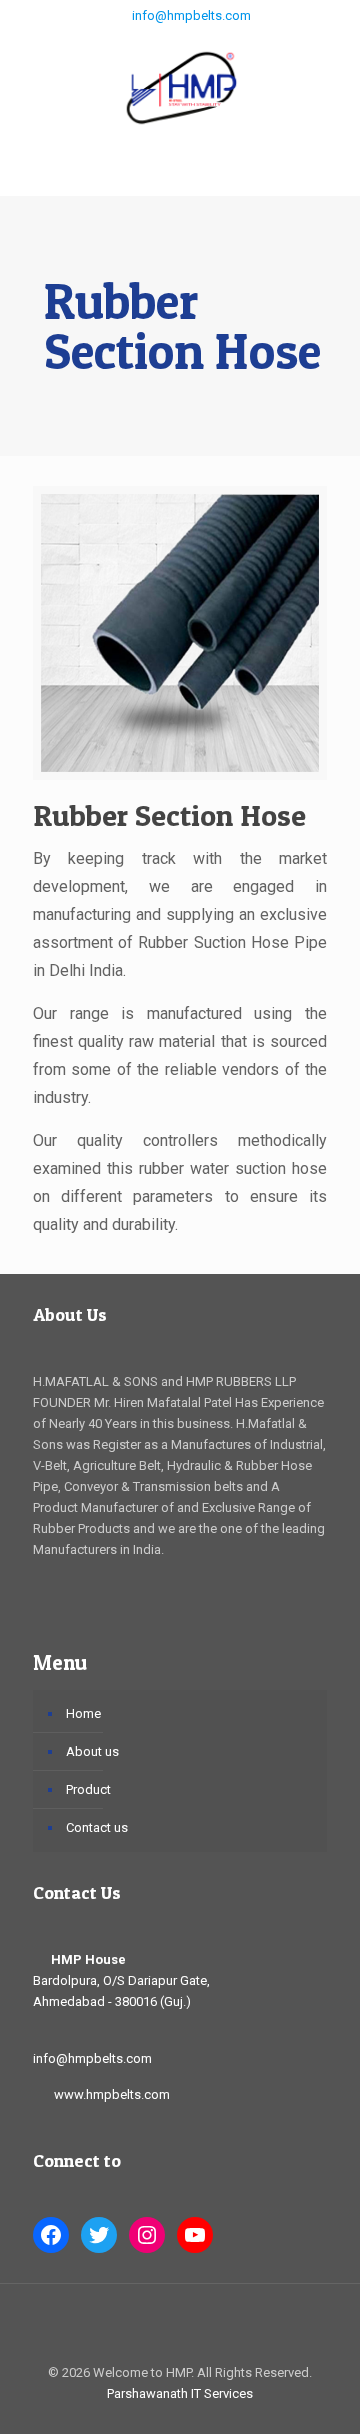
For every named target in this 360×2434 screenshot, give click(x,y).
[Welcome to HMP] (180, 86)
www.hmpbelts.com (112, 2094)
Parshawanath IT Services (180, 2393)
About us (92, 1751)
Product (88, 1789)
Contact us (97, 1827)
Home (83, 1713)
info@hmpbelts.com (190, 15)
